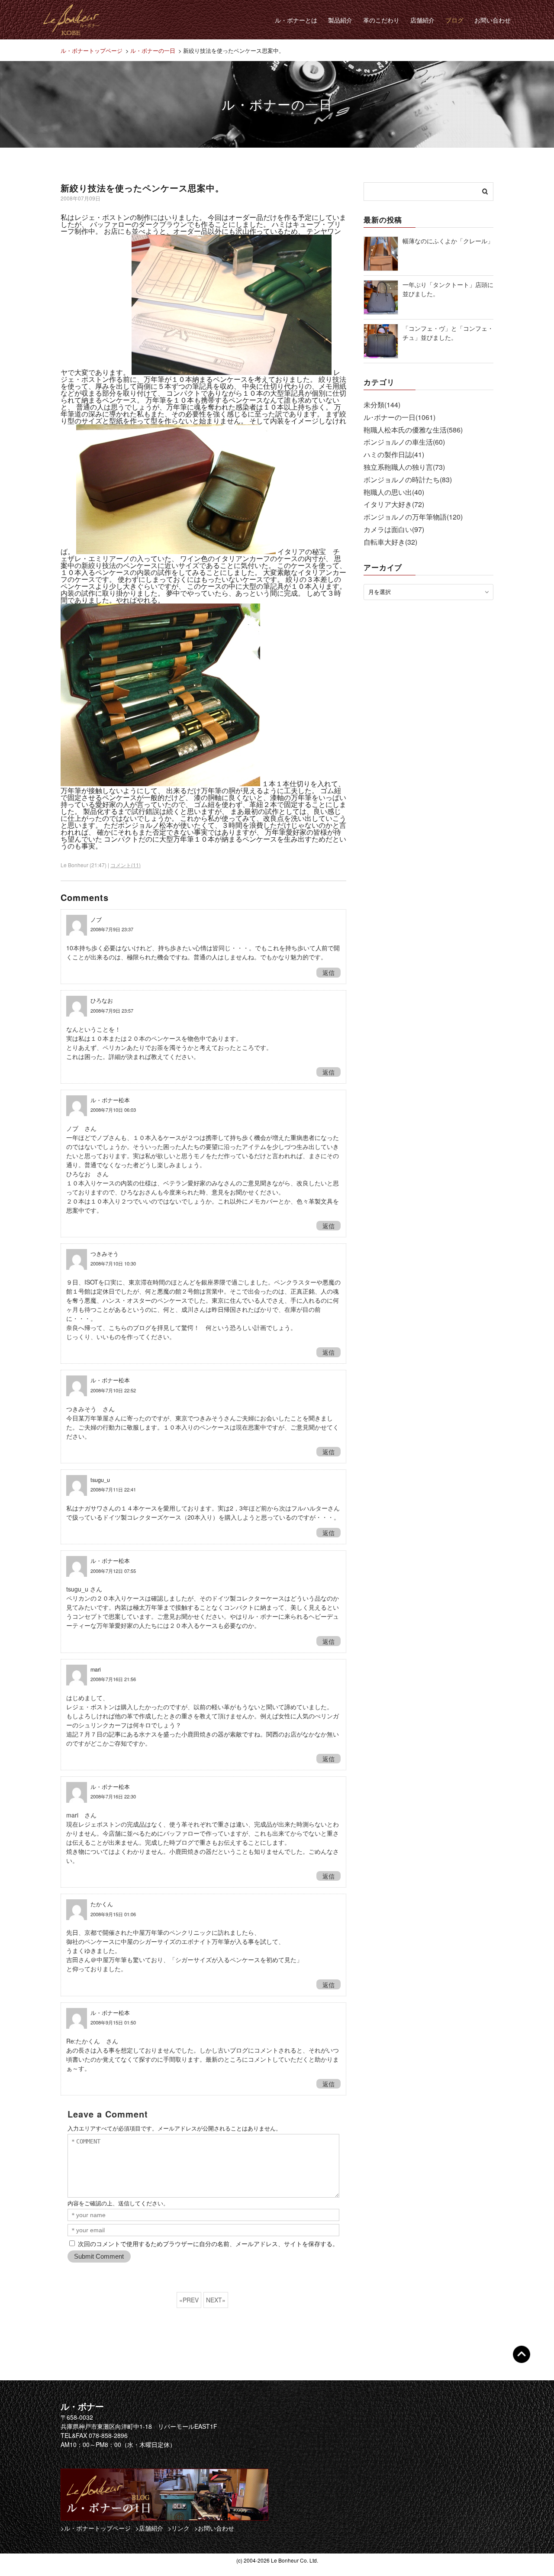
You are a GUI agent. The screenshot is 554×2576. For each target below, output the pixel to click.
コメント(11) (126, 865)
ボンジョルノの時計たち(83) (408, 479)
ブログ (454, 20)
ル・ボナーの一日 (153, 50)
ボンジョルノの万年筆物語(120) (413, 517)
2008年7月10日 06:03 (113, 1110)
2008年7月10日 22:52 (113, 1390)
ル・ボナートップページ (92, 50)
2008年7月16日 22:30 (113, 1796)
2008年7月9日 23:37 (112, 929)
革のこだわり (381, 20)
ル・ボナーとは (296, 20)
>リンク (179, 2528)
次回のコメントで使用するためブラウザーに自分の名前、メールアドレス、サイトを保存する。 (208, 2244)
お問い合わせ (493, 20)
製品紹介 (340, 20)
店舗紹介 (422, 20)
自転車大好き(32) (390, 542)
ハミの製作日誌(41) (394, 454)
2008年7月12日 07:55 (113, 1571)
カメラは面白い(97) (394, 529)
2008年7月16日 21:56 (113, 1679)
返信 (329, 972)
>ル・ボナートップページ (96, 2528)
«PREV (189, 2300)
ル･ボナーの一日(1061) (399, 417)
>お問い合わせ (214, 2528)
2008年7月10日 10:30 (113, 1263)
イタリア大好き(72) (394, 504)
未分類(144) (382, 405)
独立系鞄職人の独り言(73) (404, 467)
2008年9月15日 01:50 (113, 2022)
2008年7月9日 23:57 (112, 1010)
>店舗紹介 (149, 2528)
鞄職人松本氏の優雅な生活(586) (413, 430)
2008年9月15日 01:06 (113, 1914)
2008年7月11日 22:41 (113, 1489)
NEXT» (216, 2300)
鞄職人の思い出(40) (394, 492)
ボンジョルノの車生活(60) (404, 442)
